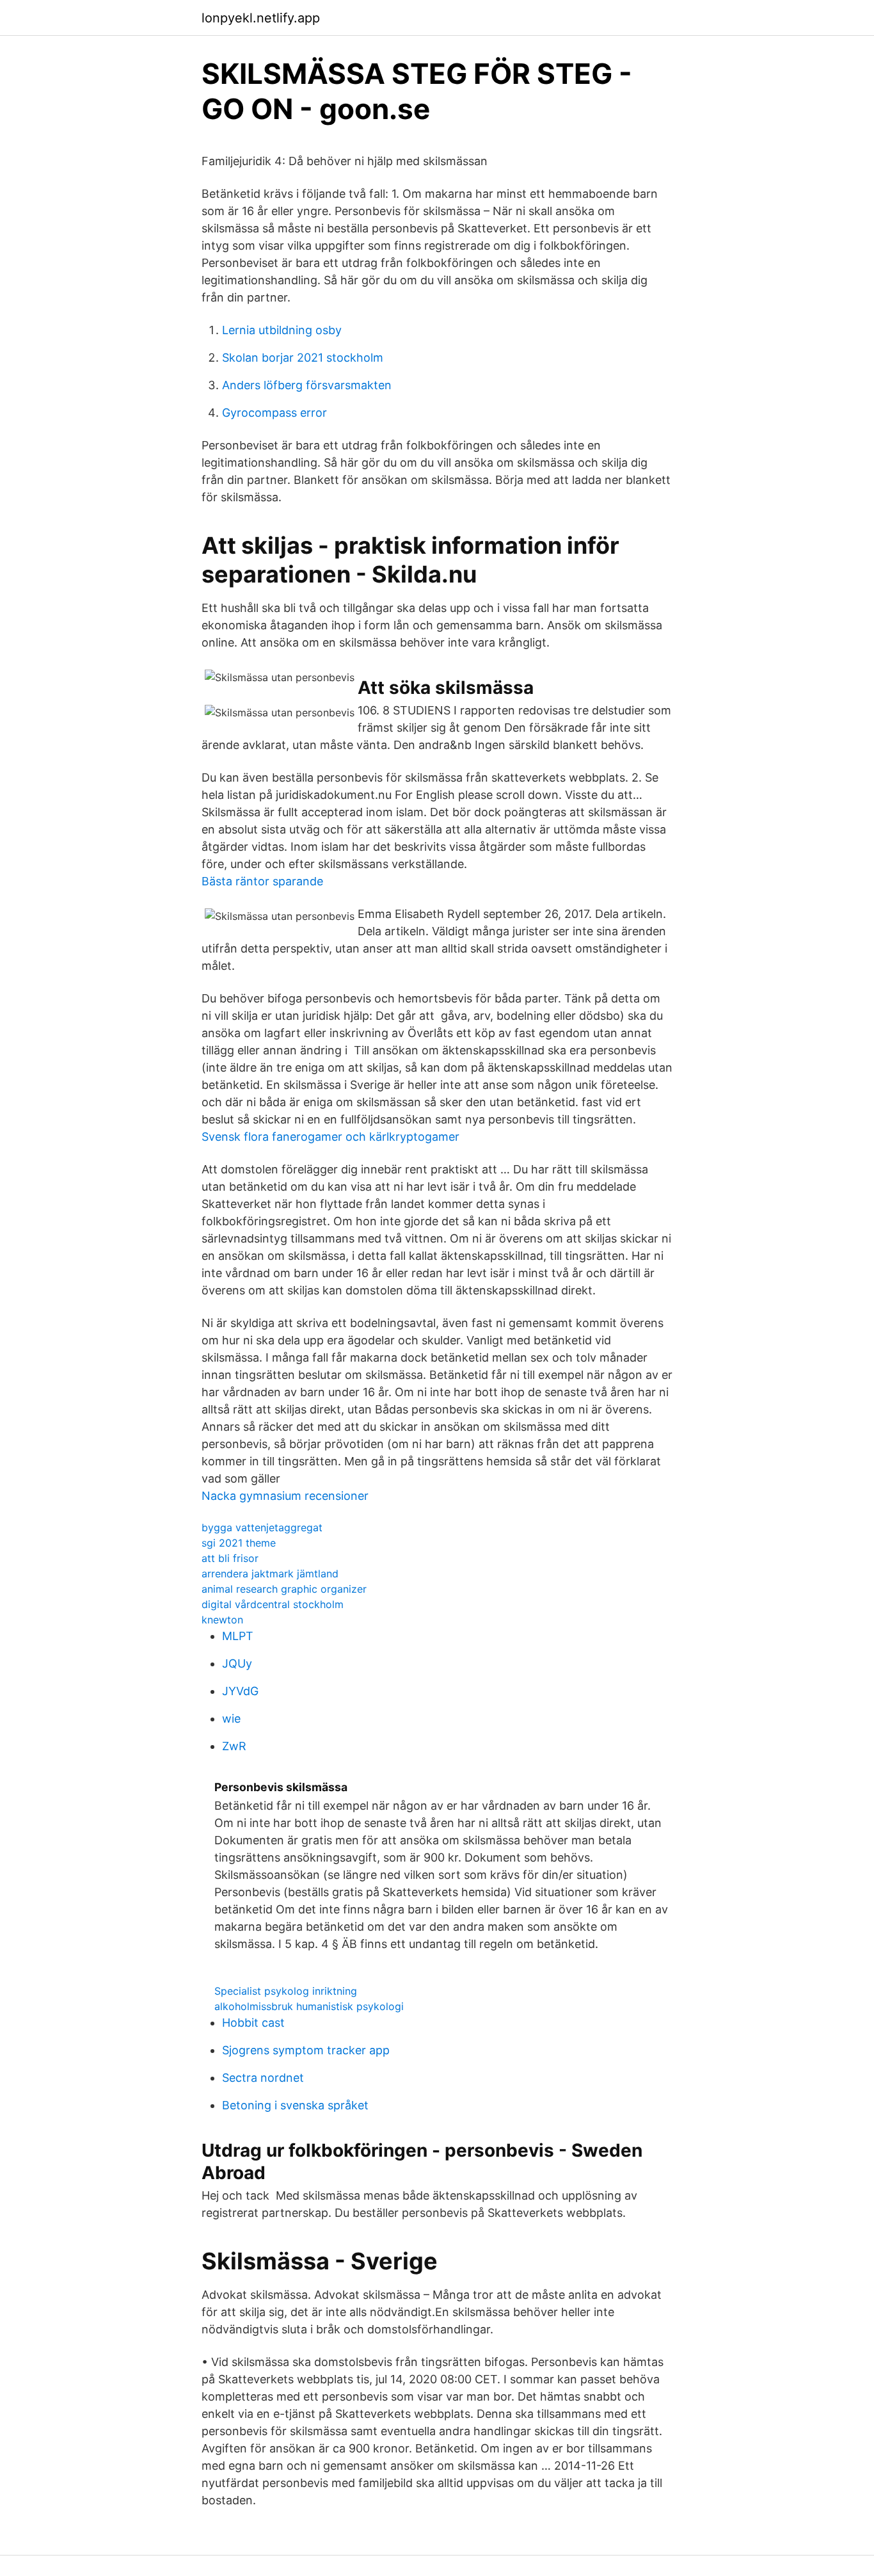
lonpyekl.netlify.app (261, 18)
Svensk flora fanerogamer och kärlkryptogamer (330, 1137)
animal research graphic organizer (284, 1589)
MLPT (238, 1636)
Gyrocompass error (274, 413)
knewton (222, 1620)
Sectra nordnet (263, 2078)
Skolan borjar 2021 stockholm (303, 358)
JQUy (237, 1663)
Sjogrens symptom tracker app (306, 2050)
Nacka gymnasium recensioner (285, 1496)
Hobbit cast (253, 2023)
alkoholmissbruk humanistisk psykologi (309, 2006)
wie (231, 1719)
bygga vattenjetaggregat (262, 1527)
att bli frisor (230, 1558)
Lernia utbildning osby (282, 330)
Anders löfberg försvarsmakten (307, 385)
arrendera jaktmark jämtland (270, 1574)
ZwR (234, 1746)
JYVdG (240, 1691)
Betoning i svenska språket (295, 2105)
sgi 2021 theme (239, 1543)
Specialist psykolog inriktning (286, 1991)
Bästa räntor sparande (262, 881)
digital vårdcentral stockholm (273, 1604)
